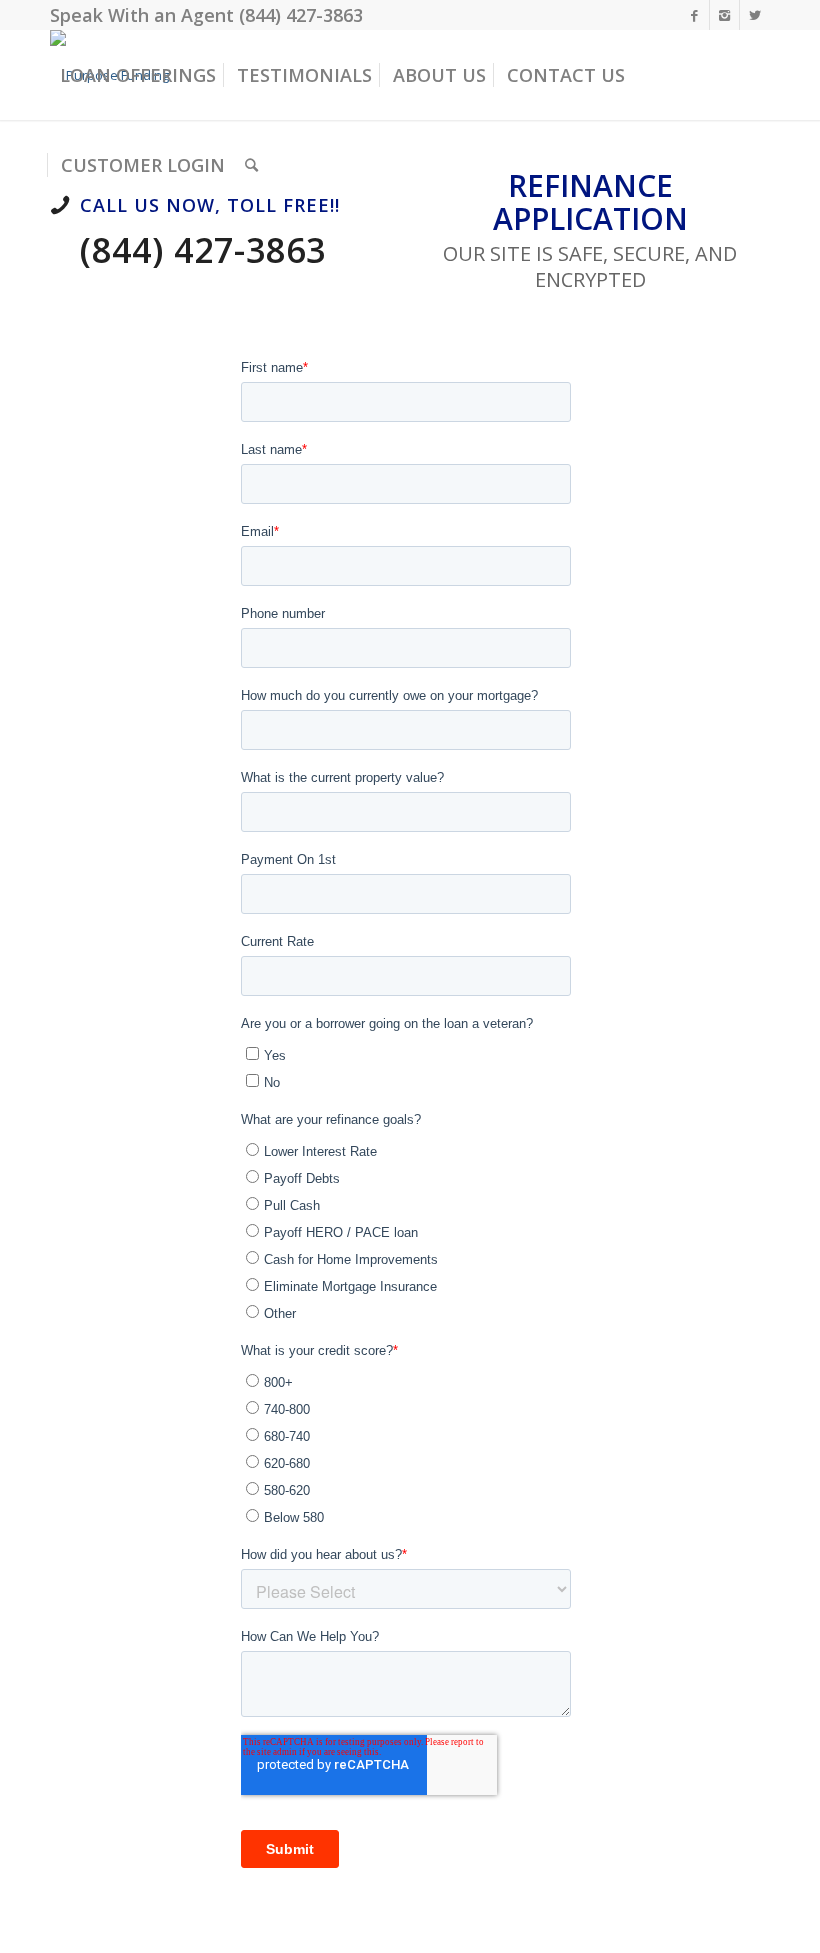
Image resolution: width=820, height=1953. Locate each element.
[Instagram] (724, 15)
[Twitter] (755, 15)
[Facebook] (694, 15)
